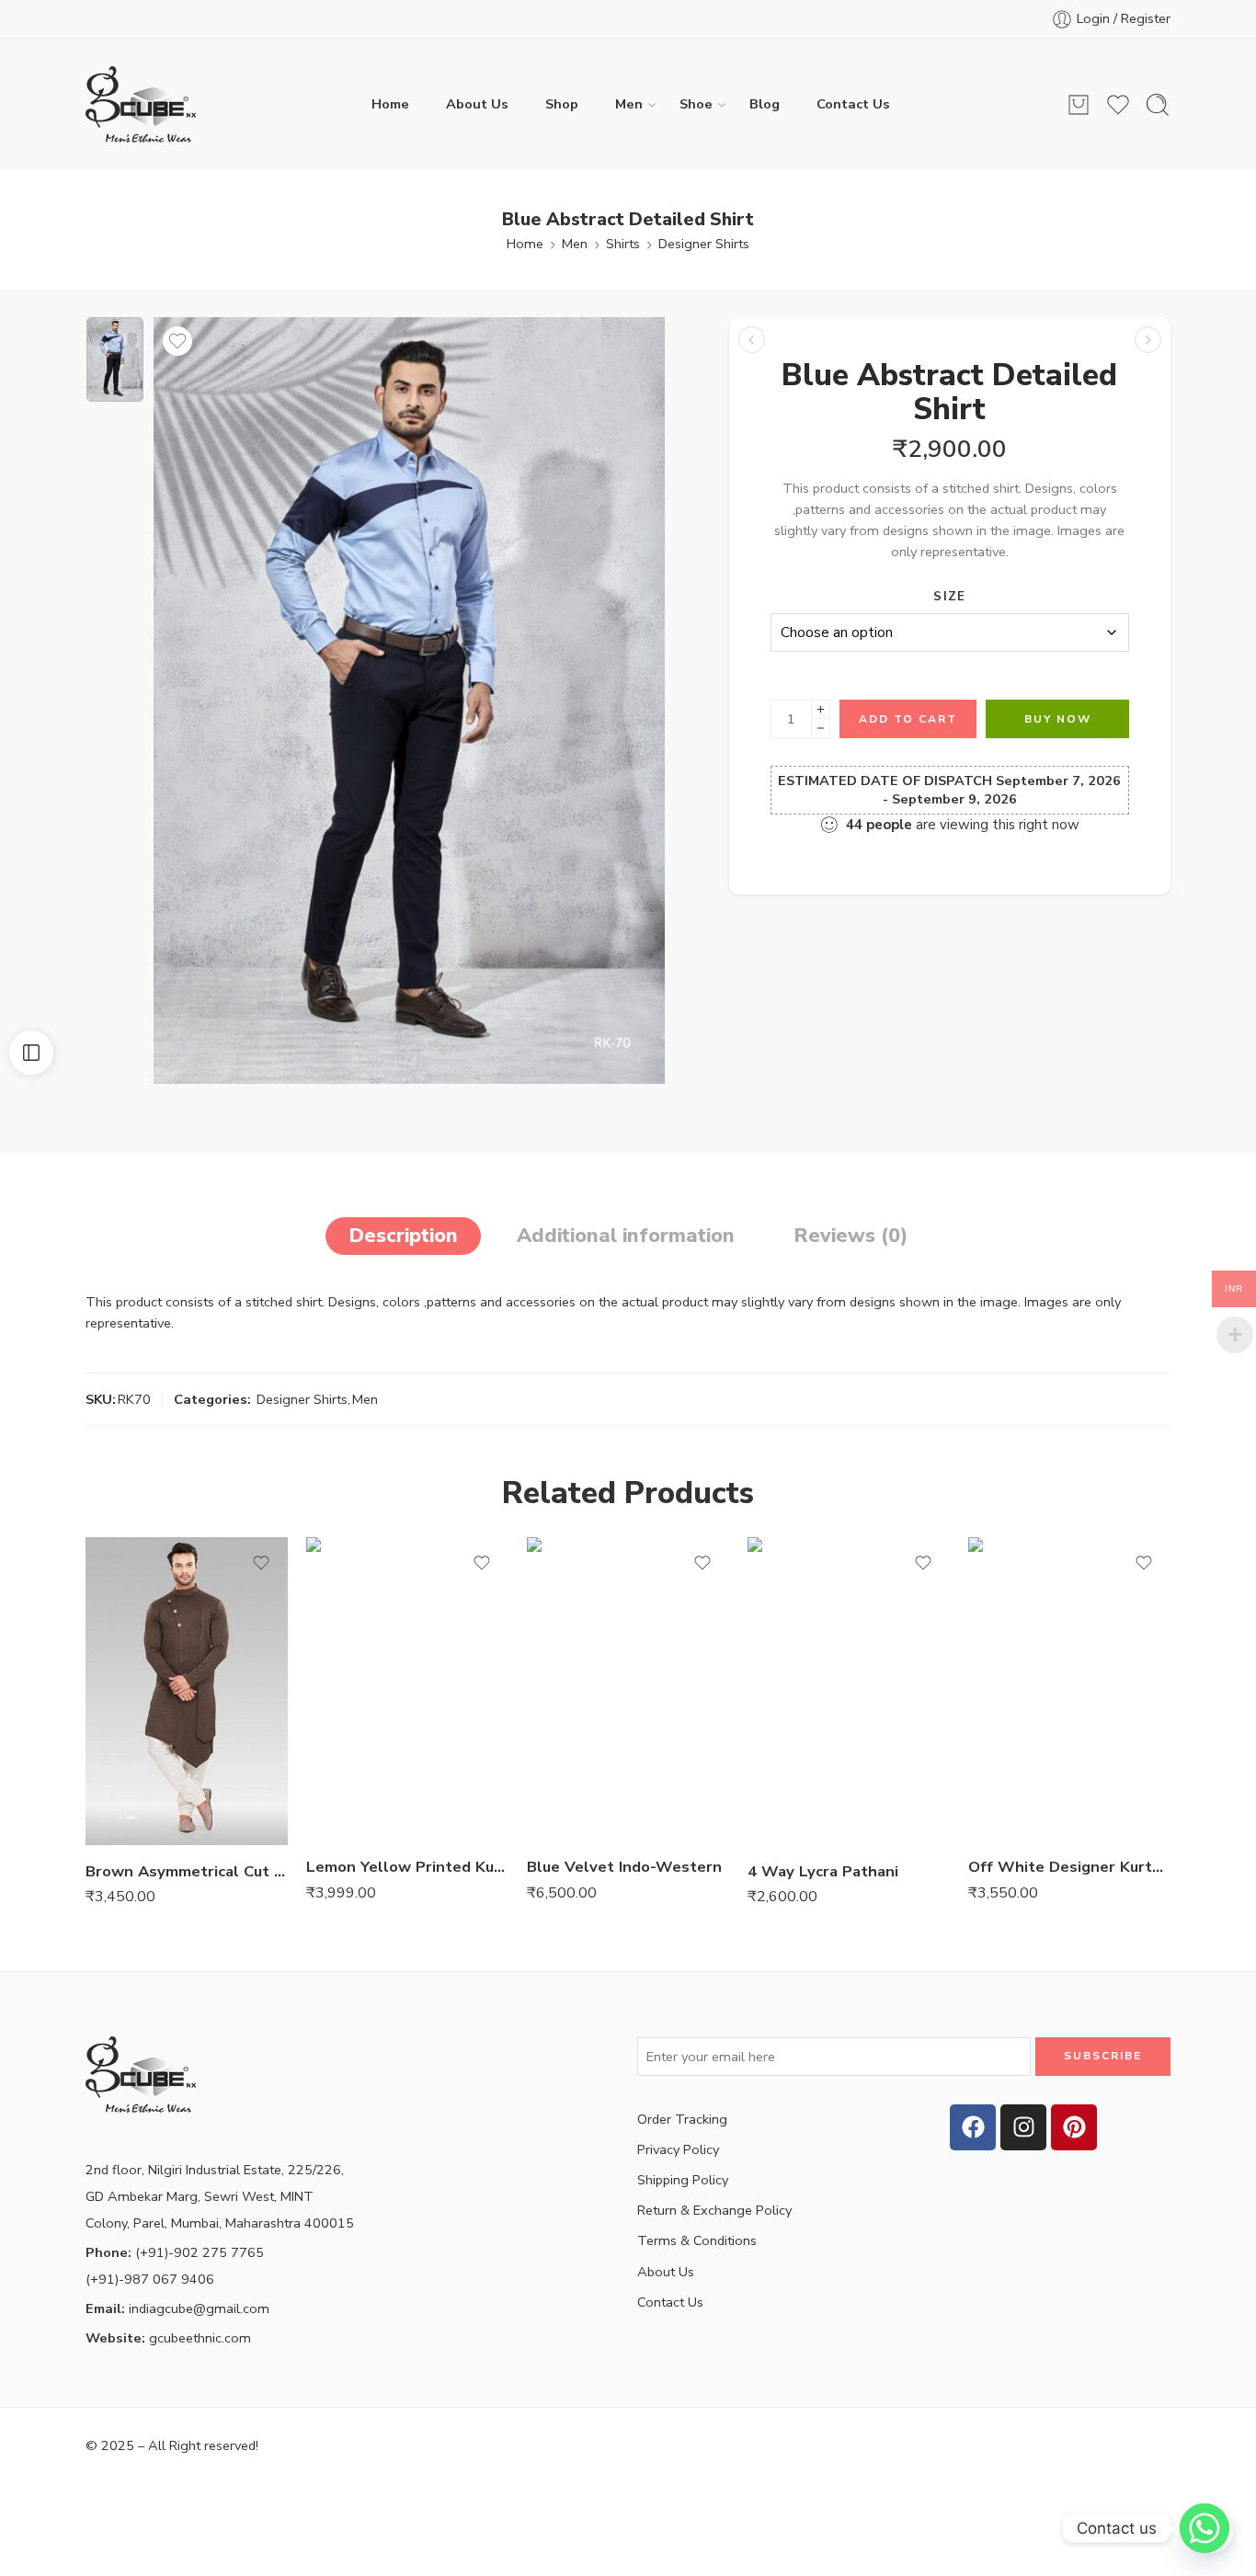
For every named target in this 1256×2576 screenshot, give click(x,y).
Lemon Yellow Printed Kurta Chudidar (407, 1867)
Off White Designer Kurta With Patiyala (1069, 1867)
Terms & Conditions (697, 2240)
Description (403, 1236)
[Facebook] (973, 2127)
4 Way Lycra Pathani (823, 1871)
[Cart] (1079, 105)
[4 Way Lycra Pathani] (849, 1691)
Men (629, 104)
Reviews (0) (851, 1236)
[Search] (1158, 105)
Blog (765, 104)
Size (949, 597)
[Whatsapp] (1205, 2528)
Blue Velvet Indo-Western (624, 1867)
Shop (562, 104)
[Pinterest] (1074, 2127)
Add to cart (908, 719)
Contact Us (853, 104)
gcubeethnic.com (168, 2338)
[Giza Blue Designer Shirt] (1148, 340)
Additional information (626, 1236)
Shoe (696, 104)
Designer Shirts (704, 244)
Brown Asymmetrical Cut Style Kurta (187, 1871)
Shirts (623, 244)
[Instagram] (1023, 2127)
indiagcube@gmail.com (177, 2308)
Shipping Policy (683, 2180)
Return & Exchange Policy (714, 2210)
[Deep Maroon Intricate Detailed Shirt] (752, 340)
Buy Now (1058, 719)
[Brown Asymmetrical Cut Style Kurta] (187, 1691)
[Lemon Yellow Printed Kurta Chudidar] (407, 1689)
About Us (477, 104)
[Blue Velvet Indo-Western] (628, 1689)
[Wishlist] (177, 341)
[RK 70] (115, 359)
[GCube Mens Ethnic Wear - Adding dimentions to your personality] (141, 104)
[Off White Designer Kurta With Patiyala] (1069, 1689)
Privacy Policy (678, 2149)
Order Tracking (682, 2119)
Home (390, 104)
